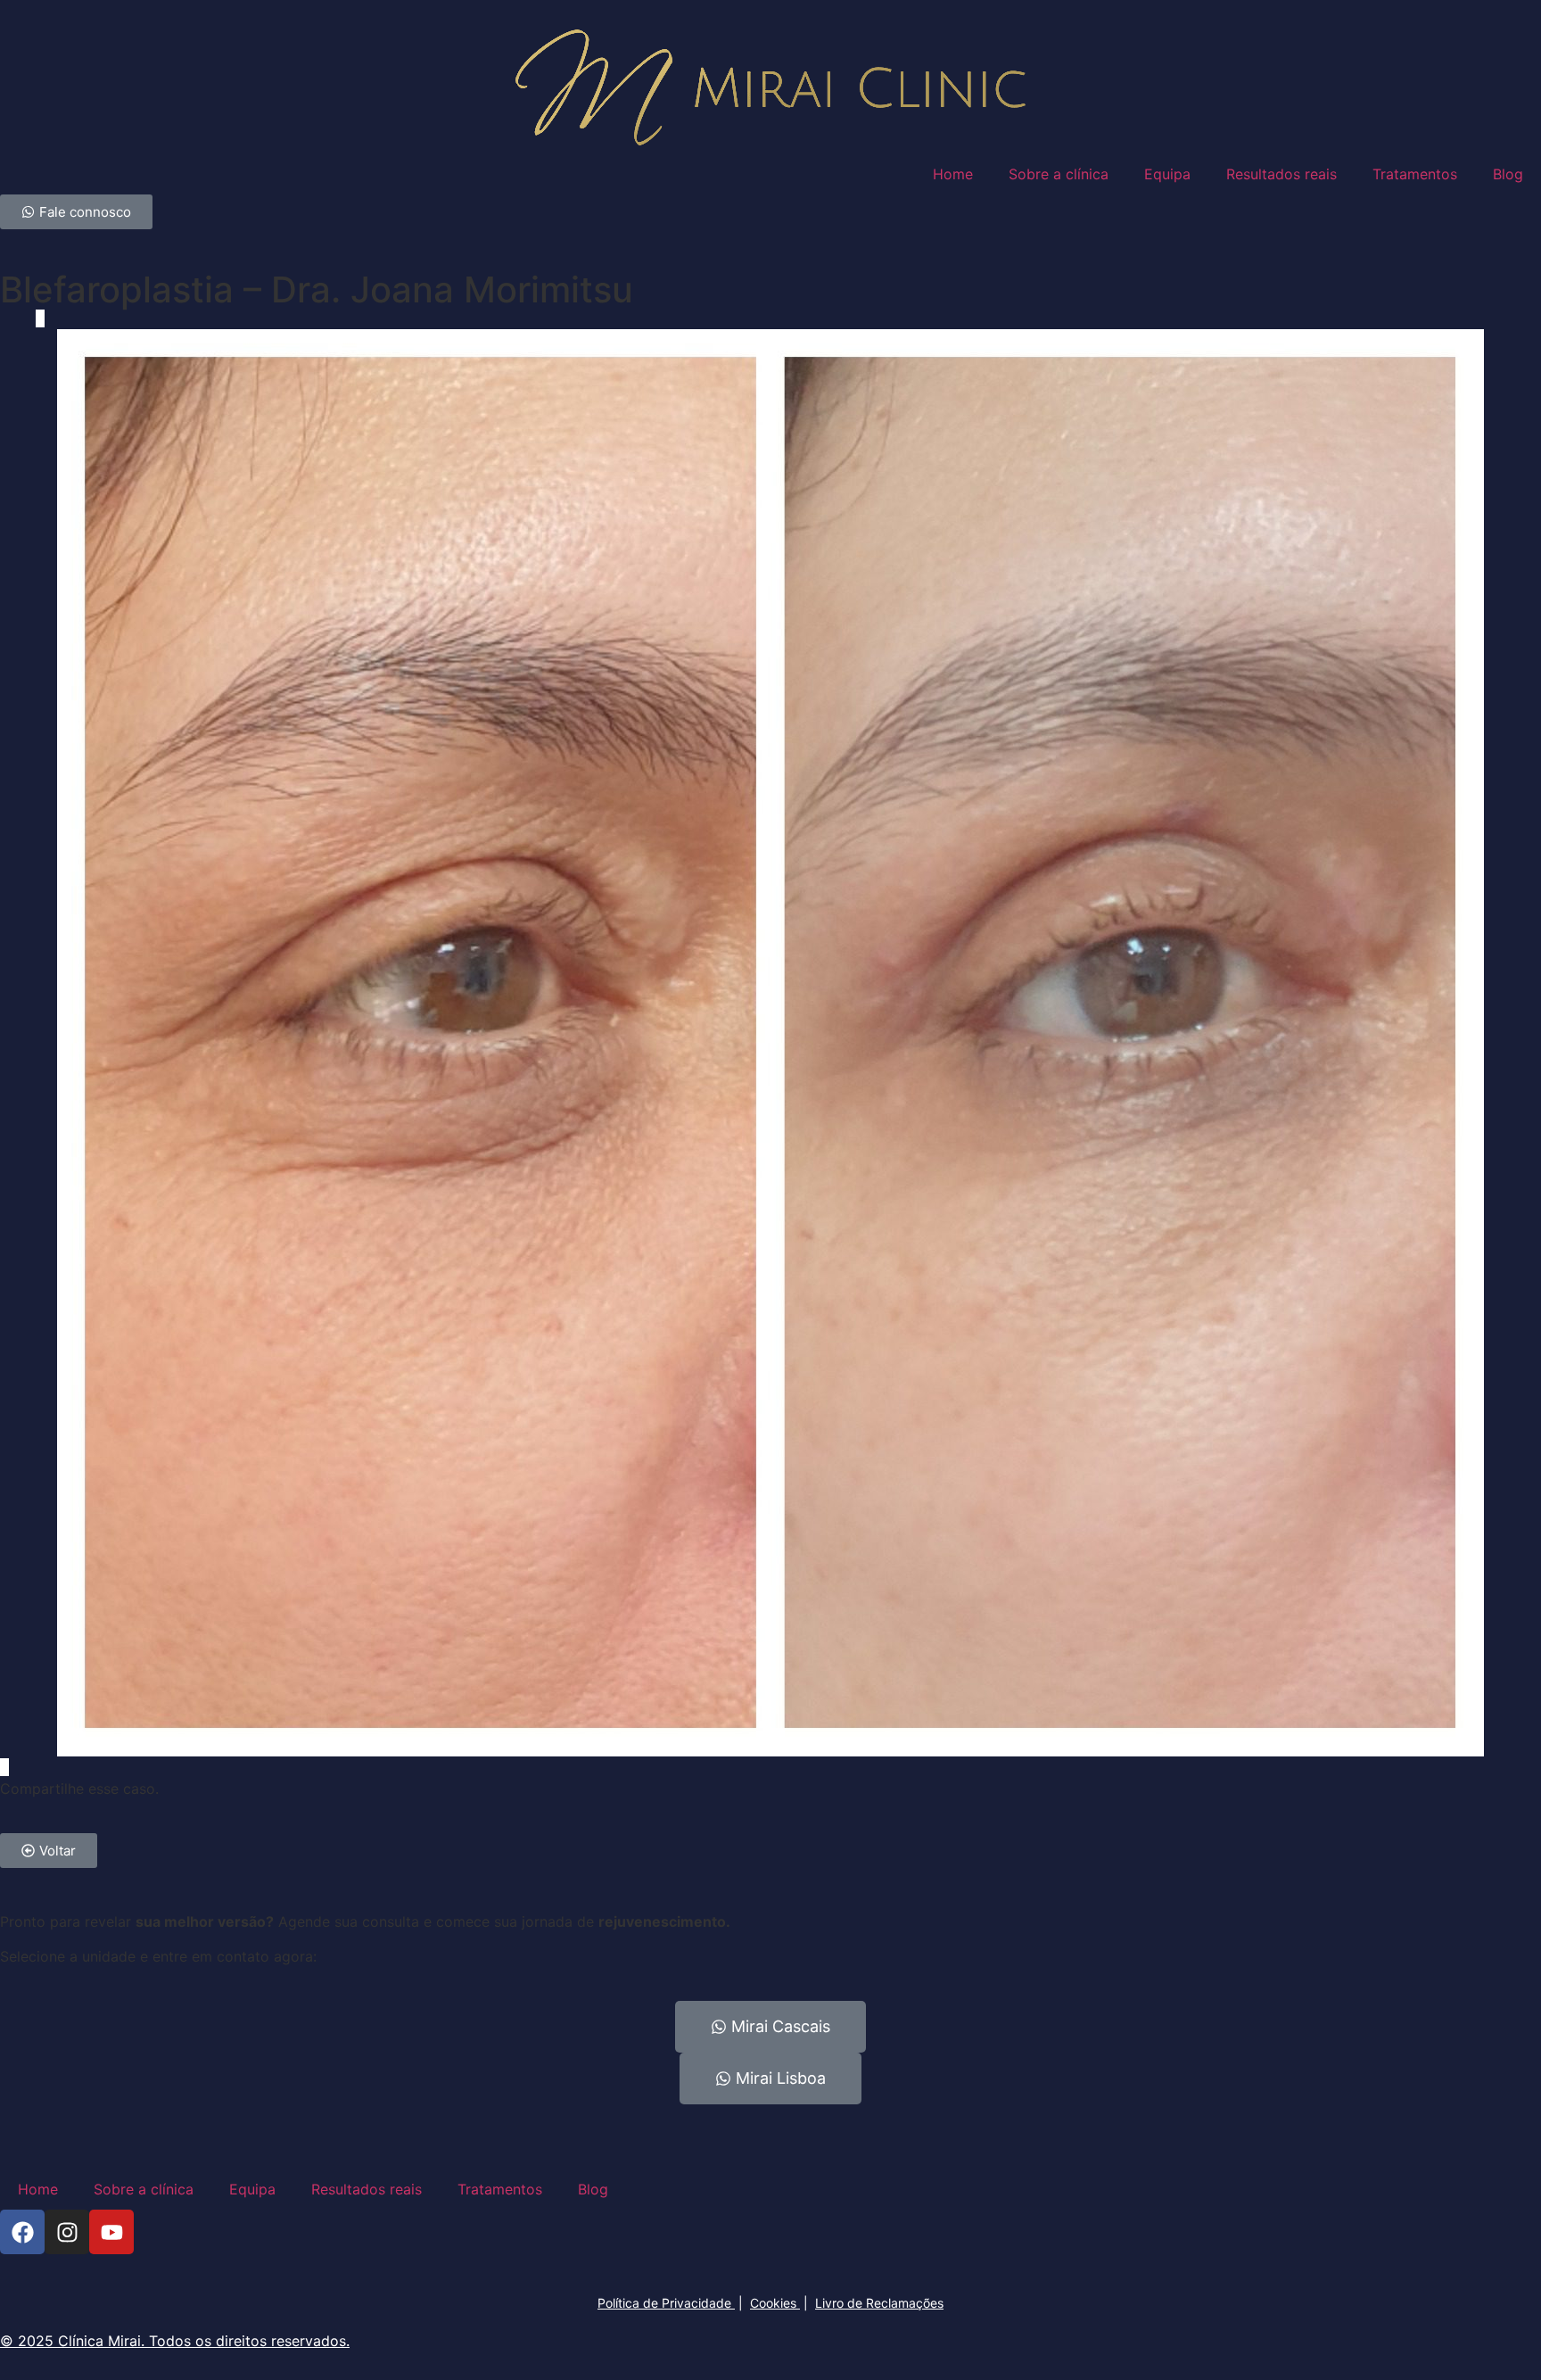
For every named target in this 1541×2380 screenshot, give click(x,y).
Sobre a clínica (1059, 174)
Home (953, 174)
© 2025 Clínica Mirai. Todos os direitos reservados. (175, 2341)
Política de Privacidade (666, 2303)
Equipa (1167, 174)
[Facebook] (22, 2232)
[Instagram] (67, 2232)
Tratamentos (1415, 174)
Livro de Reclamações (879, 2303)
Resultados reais (1281, 174)
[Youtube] (111, 2232)
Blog (1508, 174)
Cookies (775, 2303)
